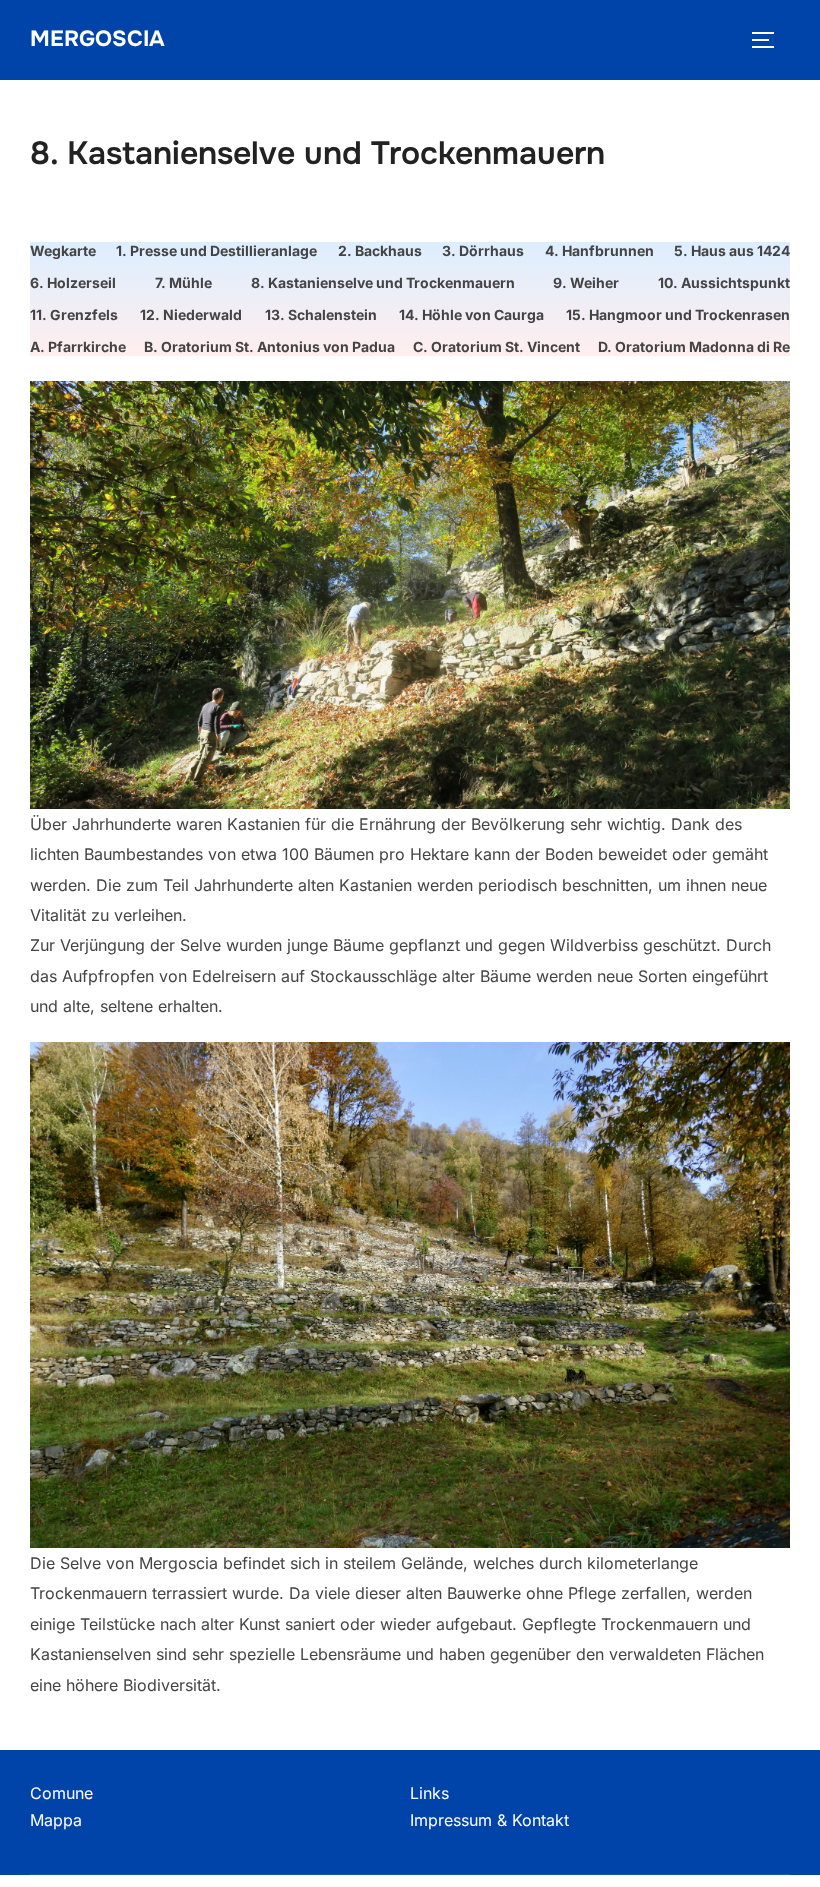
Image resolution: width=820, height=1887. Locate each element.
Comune (61, 1793)
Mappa (56, 1820)
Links (429, 1793)
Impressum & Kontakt (489, 1820)
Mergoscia (97, 39)
